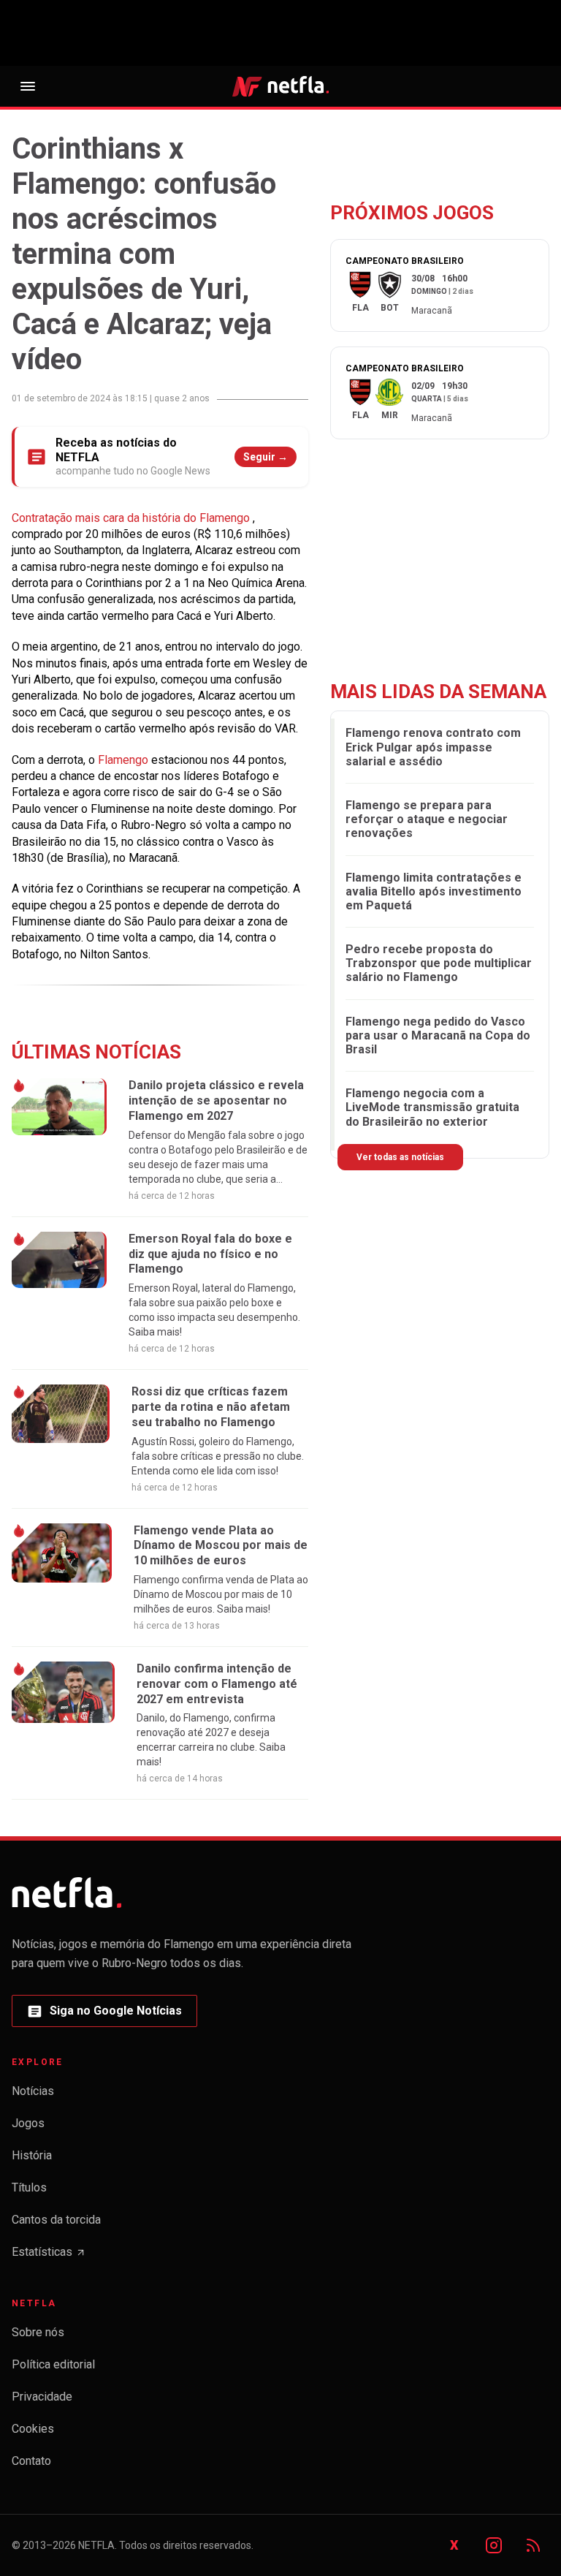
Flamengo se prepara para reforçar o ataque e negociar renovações (427, 819)
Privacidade (42, 2397)
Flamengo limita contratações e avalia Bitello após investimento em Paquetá (434, 891)
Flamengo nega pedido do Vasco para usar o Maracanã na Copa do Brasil (438, 1035)
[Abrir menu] (28, 86)
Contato (31, 2461)
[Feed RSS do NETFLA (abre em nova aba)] (533, 2545)
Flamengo (125, 760)
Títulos (29, 2187)
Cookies (33, 2429)
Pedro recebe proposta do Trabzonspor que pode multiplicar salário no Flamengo (439, 963)
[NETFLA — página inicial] (280, 86)
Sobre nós (38, 2332)
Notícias (33, 2091)
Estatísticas (49, 2256)
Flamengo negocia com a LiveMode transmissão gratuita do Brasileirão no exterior (432, 1107)
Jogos (28, 2123)
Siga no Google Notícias (104, 2015)
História (32, 2155)
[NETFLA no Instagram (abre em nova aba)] (494, 2545)
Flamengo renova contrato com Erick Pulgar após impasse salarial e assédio (433, 747)
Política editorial (53, 2364)
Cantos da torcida (56, 2220)
